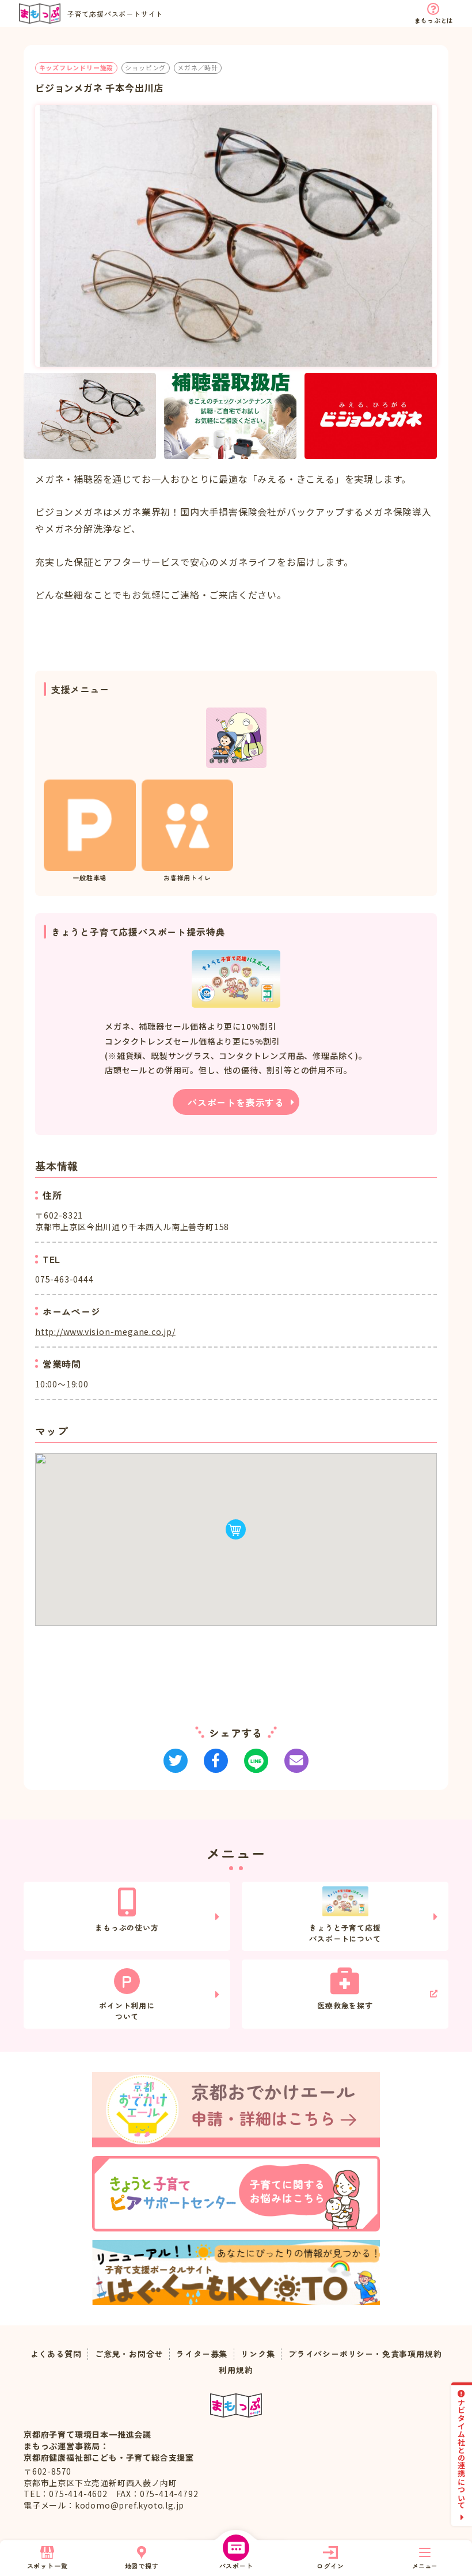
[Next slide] (437, 416)
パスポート (236, 2566)
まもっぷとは (434, 20)
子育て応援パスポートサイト (115, 14)
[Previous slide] (35, 416)
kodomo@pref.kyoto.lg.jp (130, 2505)
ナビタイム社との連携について (462, 2454)
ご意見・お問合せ (129, 2354)
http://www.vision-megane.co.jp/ (105, 1331)
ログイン (330, 2566)
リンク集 (258, 2354)
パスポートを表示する (236, 1102)
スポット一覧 (47, 2566)
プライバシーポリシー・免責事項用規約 (365, 2354)
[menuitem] (90, 416)
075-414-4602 (78, 2494)
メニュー (425, 2566)
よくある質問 (56, 2354)
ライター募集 (202, 2354)
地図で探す (142, 2566)
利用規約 (236, 2370)
